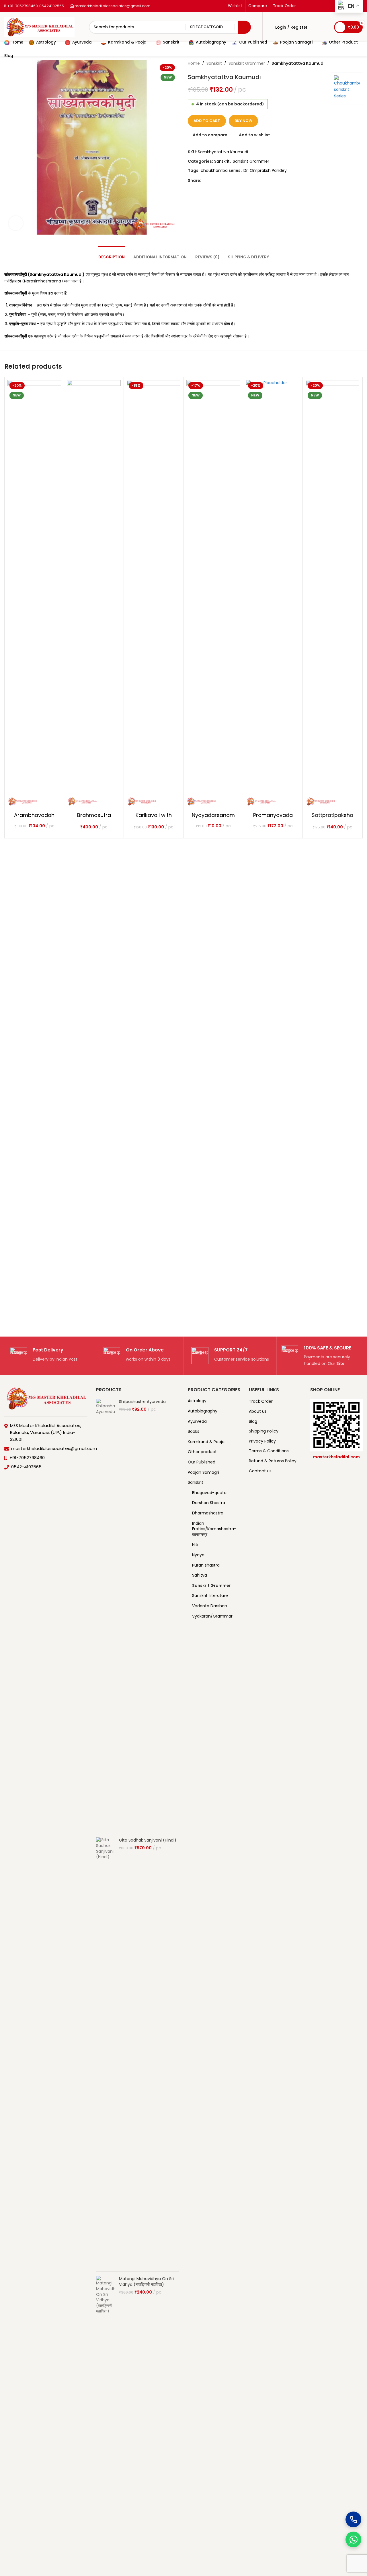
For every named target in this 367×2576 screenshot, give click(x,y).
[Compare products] (316, 27)
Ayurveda (197, 1421)
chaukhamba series (220, 170)
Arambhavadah (34, 815)
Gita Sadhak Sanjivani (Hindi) (148, 1840)
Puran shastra (206, 1565)
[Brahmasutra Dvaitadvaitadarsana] (94, 595)
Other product (202, 1452)
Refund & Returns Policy (273, 1461)
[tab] (112, 254)
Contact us (260, 1471)
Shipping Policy (264, 1431)
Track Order (261, 1401)
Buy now (243, 121)
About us (258, 1411)
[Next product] (359, 63)
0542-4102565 (26, 1467)
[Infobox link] (44, 1356)
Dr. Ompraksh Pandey (265, 170)
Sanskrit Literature (210, 1595)
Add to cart (207, 121)
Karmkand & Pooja (206, 1442)
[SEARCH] (244, 27)
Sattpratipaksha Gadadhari (332, 818)
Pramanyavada (273, 815)
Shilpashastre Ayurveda (142, 1402)
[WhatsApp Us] (353, 2539)
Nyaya (198, 1555)
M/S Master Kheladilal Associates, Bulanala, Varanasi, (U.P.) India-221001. (46, 1432)
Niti (195, 1545)
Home (194, 63)
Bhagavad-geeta (209, 1493)
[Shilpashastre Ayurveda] (105, 1614)
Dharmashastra (208, 1513)
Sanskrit (214, 63)
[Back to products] (352, 63)
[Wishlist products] (326, 27)
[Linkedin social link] (326, 6)
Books (194, 1431)
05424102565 (52, 6)
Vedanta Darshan (210, 1606)
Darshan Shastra (209, 1503)
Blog (253, 1421)
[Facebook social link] (305, 6)
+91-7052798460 (22, 6)
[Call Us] (353, 2519)
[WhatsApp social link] (218, 180)
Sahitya (200, 1575)
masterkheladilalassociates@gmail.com (112, 6)
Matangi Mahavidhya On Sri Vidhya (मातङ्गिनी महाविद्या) (146, 2282)
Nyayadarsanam (213, 815)
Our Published (202, 1462)
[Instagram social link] (312, 6)
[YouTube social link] (319, 6)
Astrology (197, 1401)
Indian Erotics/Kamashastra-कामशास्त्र (213, 1529)
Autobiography (203, 1411)
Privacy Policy (262, 1441)
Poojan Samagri (203, 1472)
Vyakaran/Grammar (212, 1616)
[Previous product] (345, 63)
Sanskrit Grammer (247, 63)
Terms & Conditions (269, 1451)
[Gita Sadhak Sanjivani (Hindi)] (105, 2052)
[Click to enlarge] (16, 223)
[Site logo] (39, 27)
